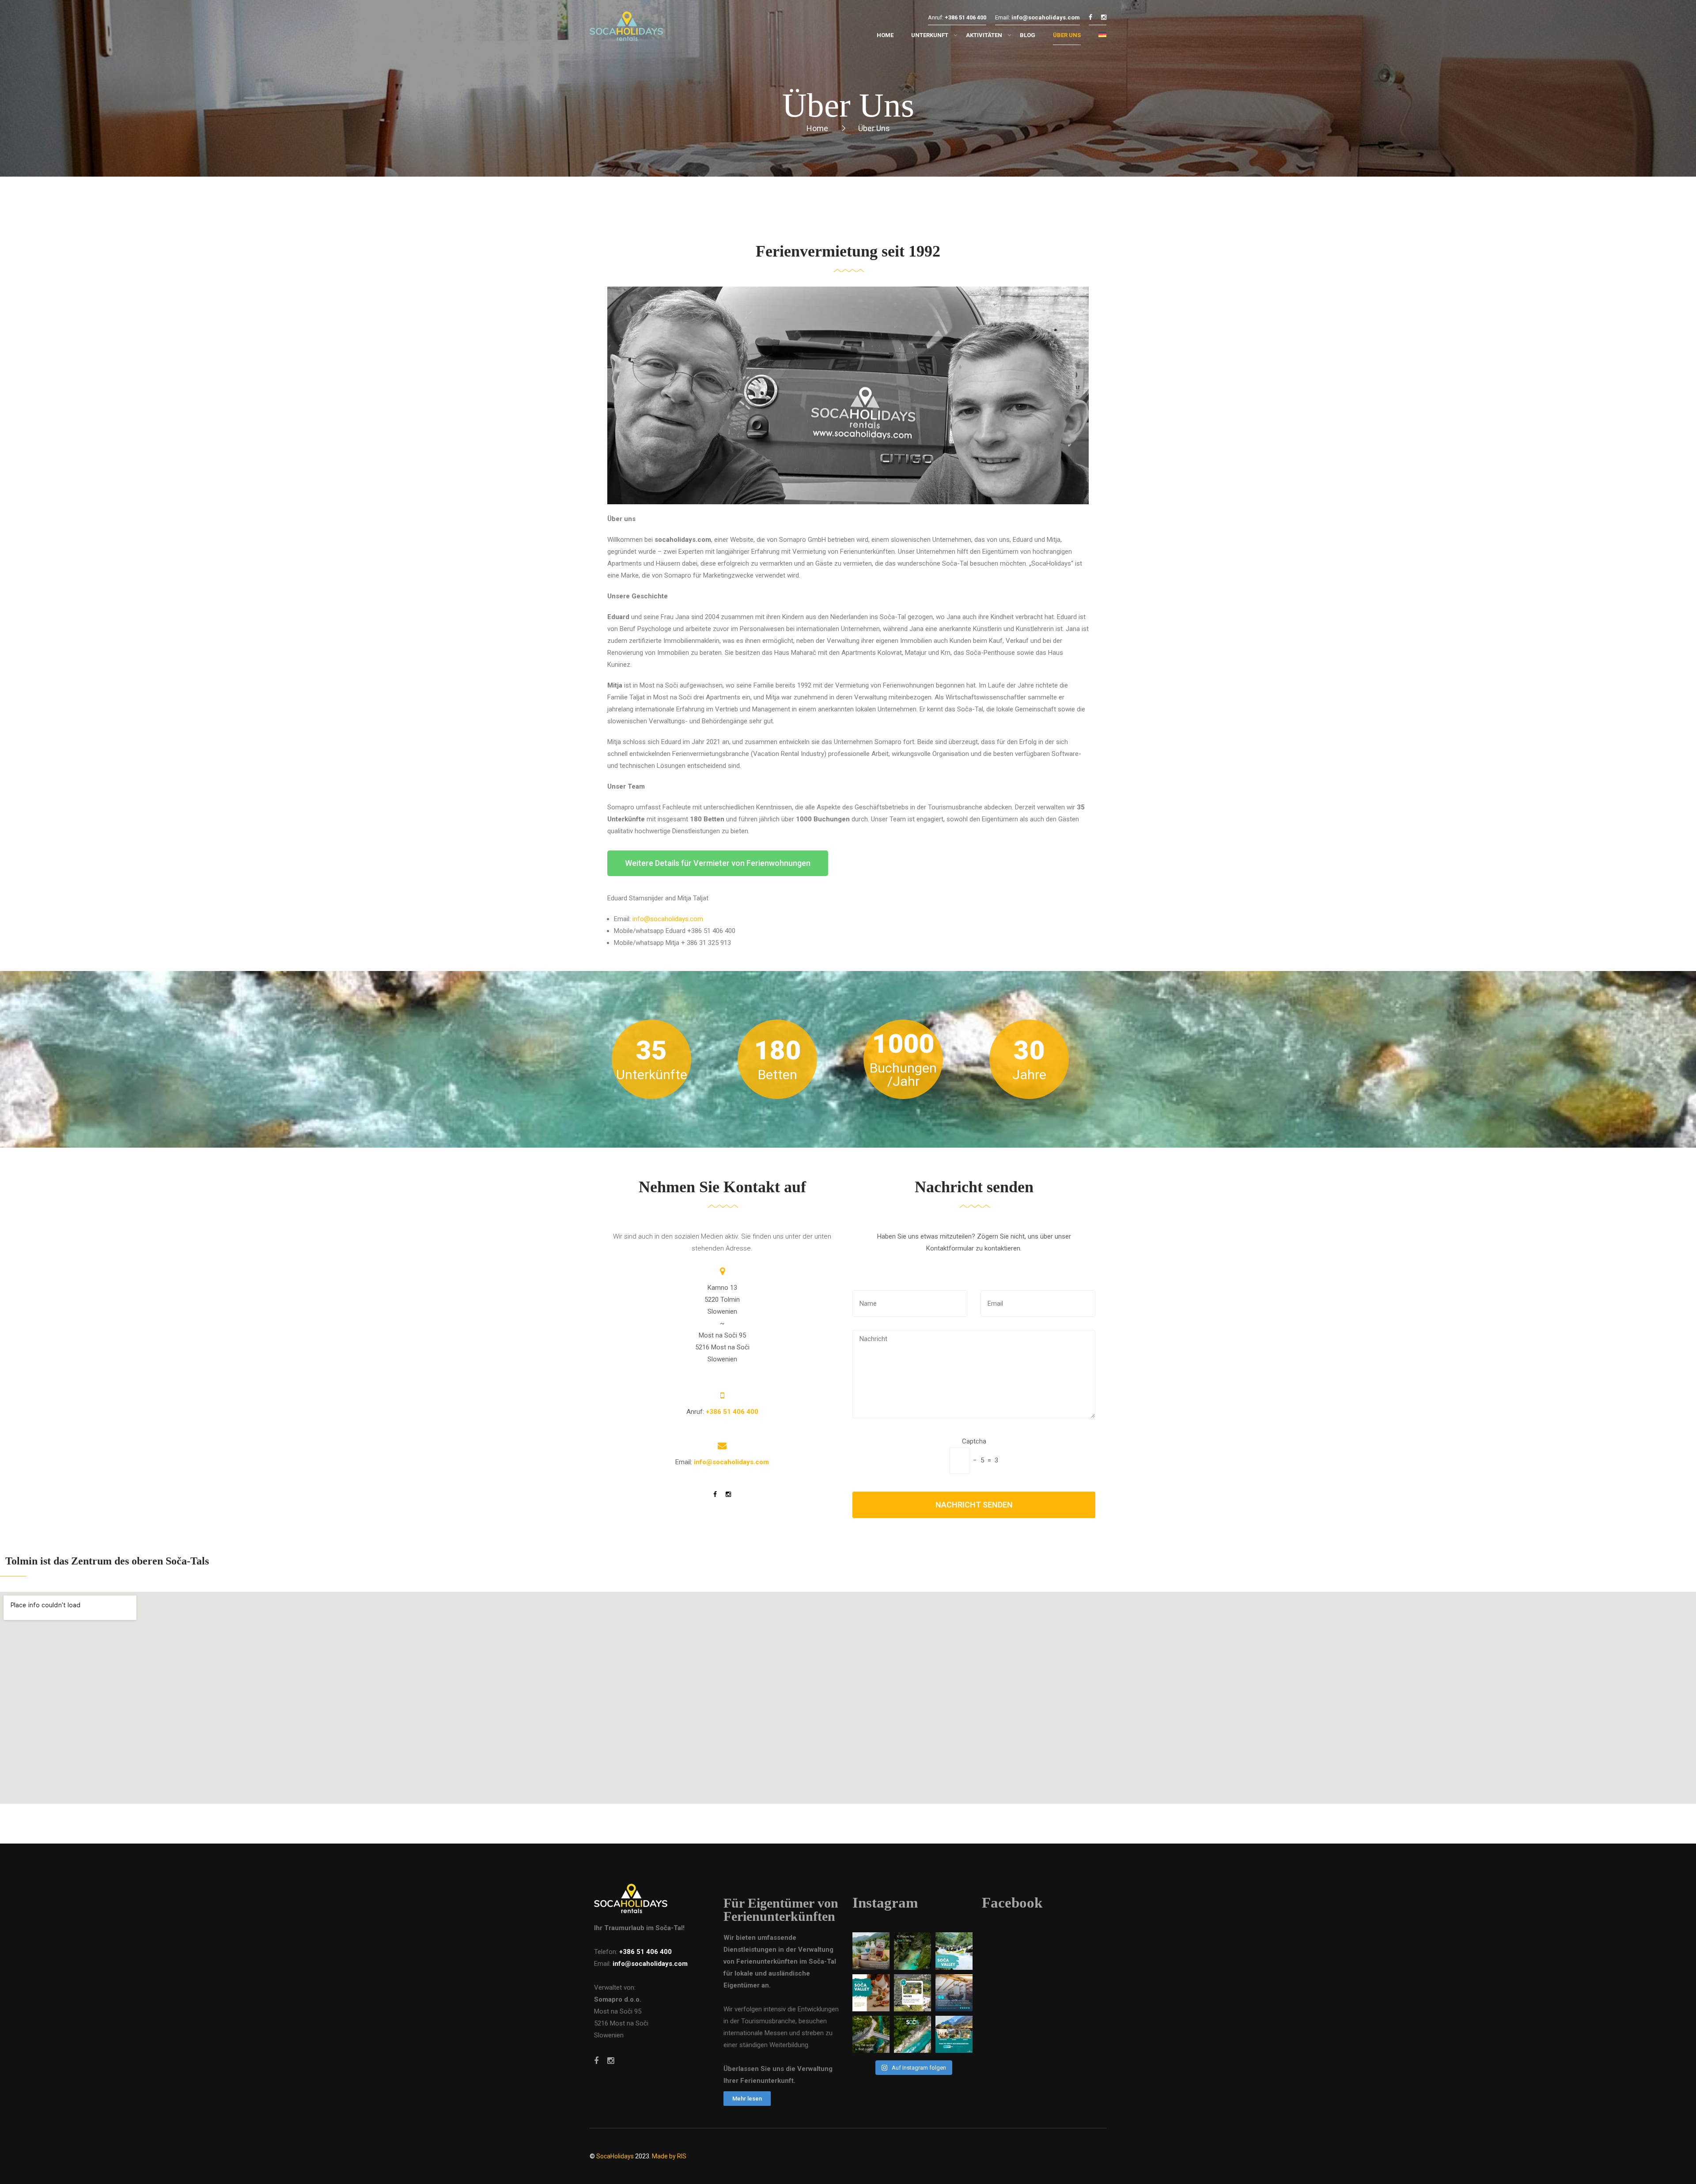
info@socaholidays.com (668, 919)
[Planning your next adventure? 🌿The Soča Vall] (912, 1951)
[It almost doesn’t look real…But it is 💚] (871, 2034)
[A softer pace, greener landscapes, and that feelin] (912, 2034)
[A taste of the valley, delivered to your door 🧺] (871, 1993)
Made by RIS (669, 2156)
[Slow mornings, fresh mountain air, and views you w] (954, 1993)
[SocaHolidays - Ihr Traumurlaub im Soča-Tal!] (626, 28)
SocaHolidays (615, 2156)
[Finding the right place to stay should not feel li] (954, 2034)
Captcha (974, 1441)
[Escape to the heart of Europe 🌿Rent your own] (912, 1993)
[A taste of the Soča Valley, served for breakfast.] (871, 1951)
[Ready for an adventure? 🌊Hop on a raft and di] (954, 1951)
